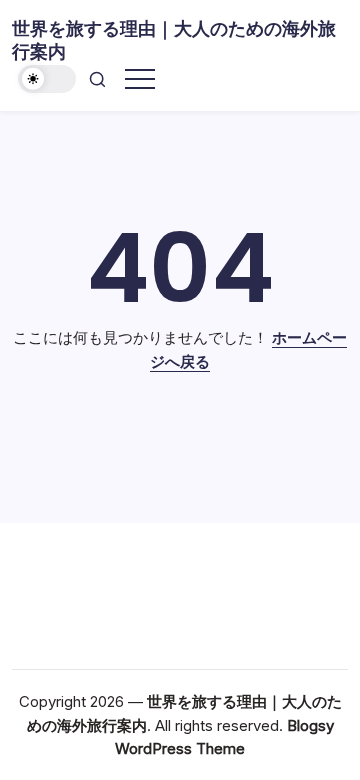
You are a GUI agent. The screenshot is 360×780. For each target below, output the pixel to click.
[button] (47, 79)
